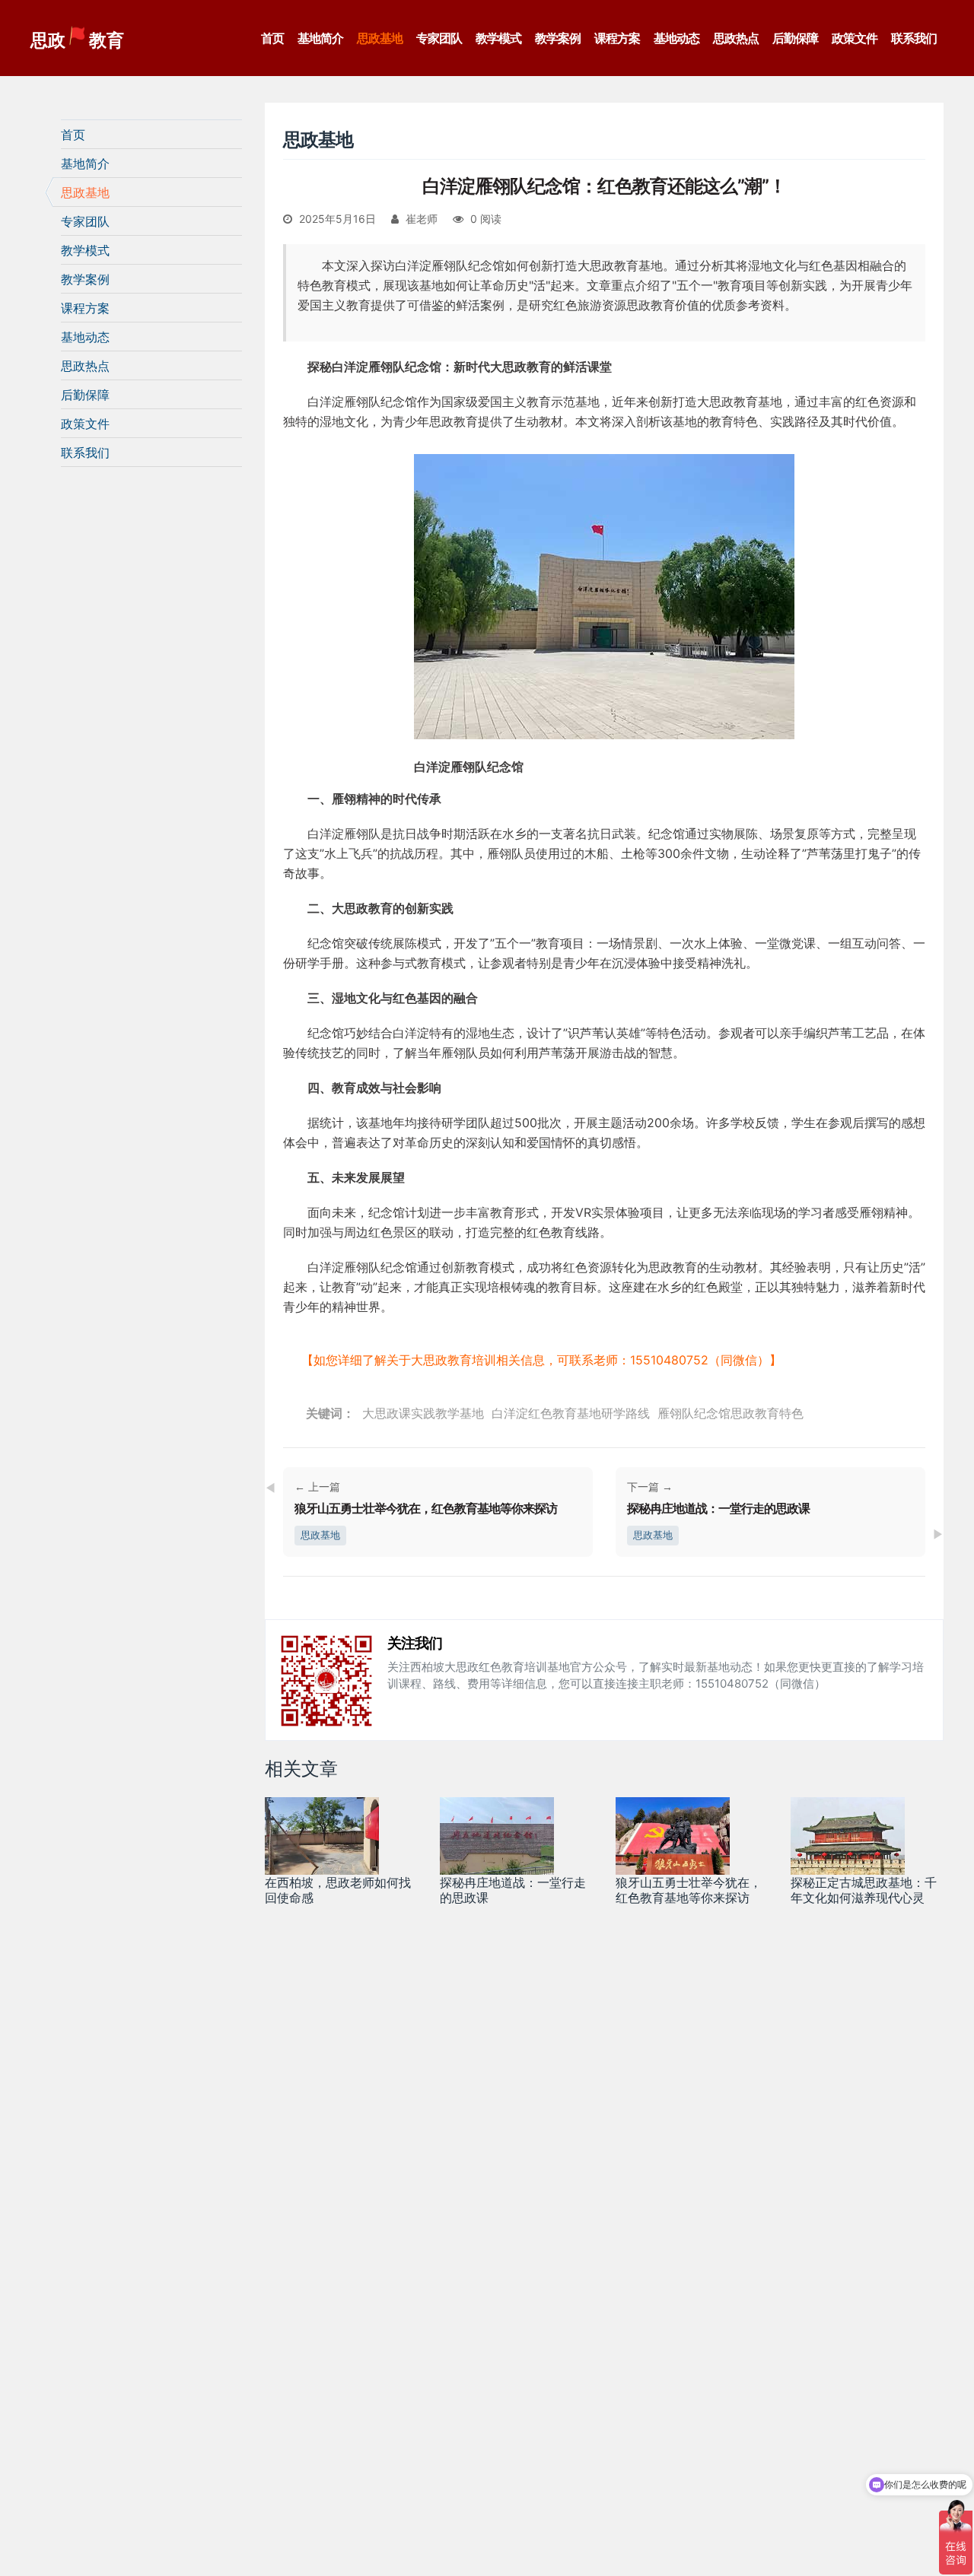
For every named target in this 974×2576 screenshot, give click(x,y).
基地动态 (676, 38)
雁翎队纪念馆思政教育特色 (730, 1413)
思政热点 (736, 38)
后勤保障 (795, 38)
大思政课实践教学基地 (423, 1413)
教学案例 (558, 38)
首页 (272, 38)
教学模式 (498, 38)
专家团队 (439, 38)
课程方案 (617, 38)
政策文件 (855, 38)
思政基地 (380, 38)
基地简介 (320, 38)
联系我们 (914, 38)
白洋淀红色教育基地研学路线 (571, 1413)
